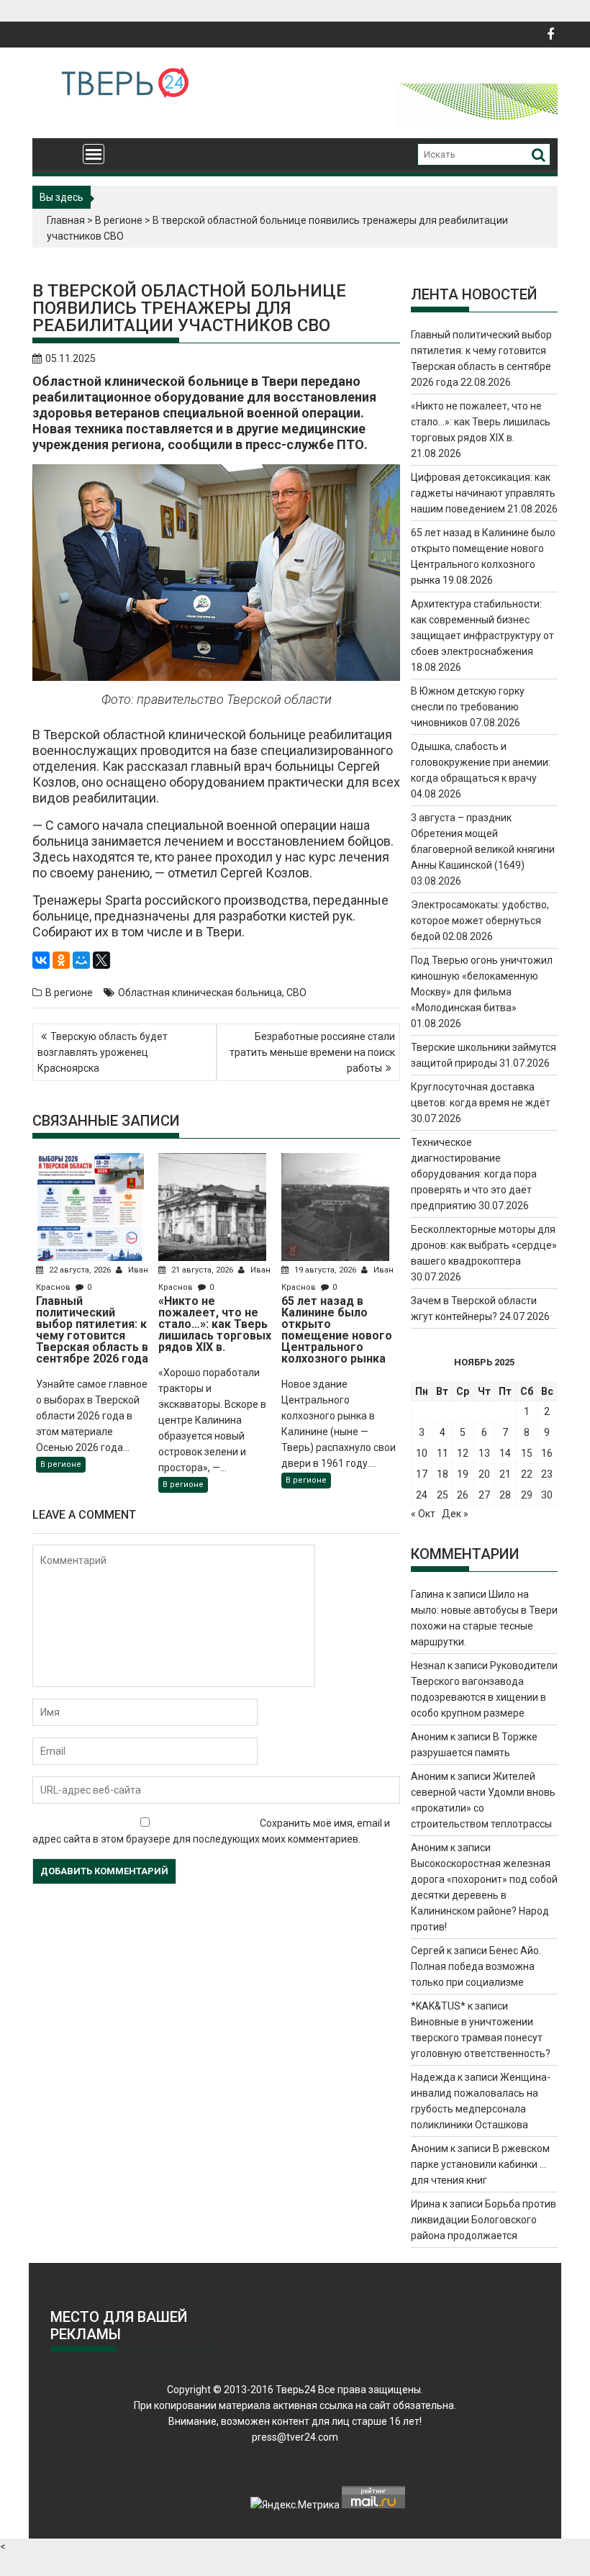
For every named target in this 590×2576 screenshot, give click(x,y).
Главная (66, 220)
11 (442, 1453)
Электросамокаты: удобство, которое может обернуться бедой (480, 921)
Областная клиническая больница (200, 993)
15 (527, 1453)
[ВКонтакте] (41, 960)
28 (505, 1495)
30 (547, 1495)
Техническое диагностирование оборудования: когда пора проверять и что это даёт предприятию (474, 1174)
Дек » (455, 1514)
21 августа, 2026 (202, 1270)
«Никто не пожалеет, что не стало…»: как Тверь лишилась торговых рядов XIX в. (481, 422)
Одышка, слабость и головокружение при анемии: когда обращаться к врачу (481, 762)
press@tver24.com (295, 2437)
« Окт (423, 1514)
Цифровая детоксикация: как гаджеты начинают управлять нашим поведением (483, 493)
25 (442, 1495)
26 (463, 1495)
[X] (101, 960)
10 (422, 1453)
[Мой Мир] (81, 960)
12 (463, 1453)
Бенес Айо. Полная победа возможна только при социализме (476, 1966)
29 (527, 1495)
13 (484, 1453)
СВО (296, 993)
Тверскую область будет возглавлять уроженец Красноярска (103, 1052)
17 (422, 1474)
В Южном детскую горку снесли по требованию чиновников (468, 707)
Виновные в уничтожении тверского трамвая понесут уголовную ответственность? (481, 2038)
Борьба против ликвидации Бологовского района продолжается (484, 2220)
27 (484, 1495)
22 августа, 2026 (80, 1270)
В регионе (119, 220)
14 (505, 1453)
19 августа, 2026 (325, 1270)
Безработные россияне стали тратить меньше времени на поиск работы (312, 1052)
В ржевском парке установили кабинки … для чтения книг (480, 2164)
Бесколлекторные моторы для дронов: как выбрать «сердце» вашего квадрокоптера (484, 1245)
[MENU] (94, 154)
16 (547, 1453)
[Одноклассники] (61, 960)
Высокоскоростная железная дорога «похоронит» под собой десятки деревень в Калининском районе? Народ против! (484, 1895)
